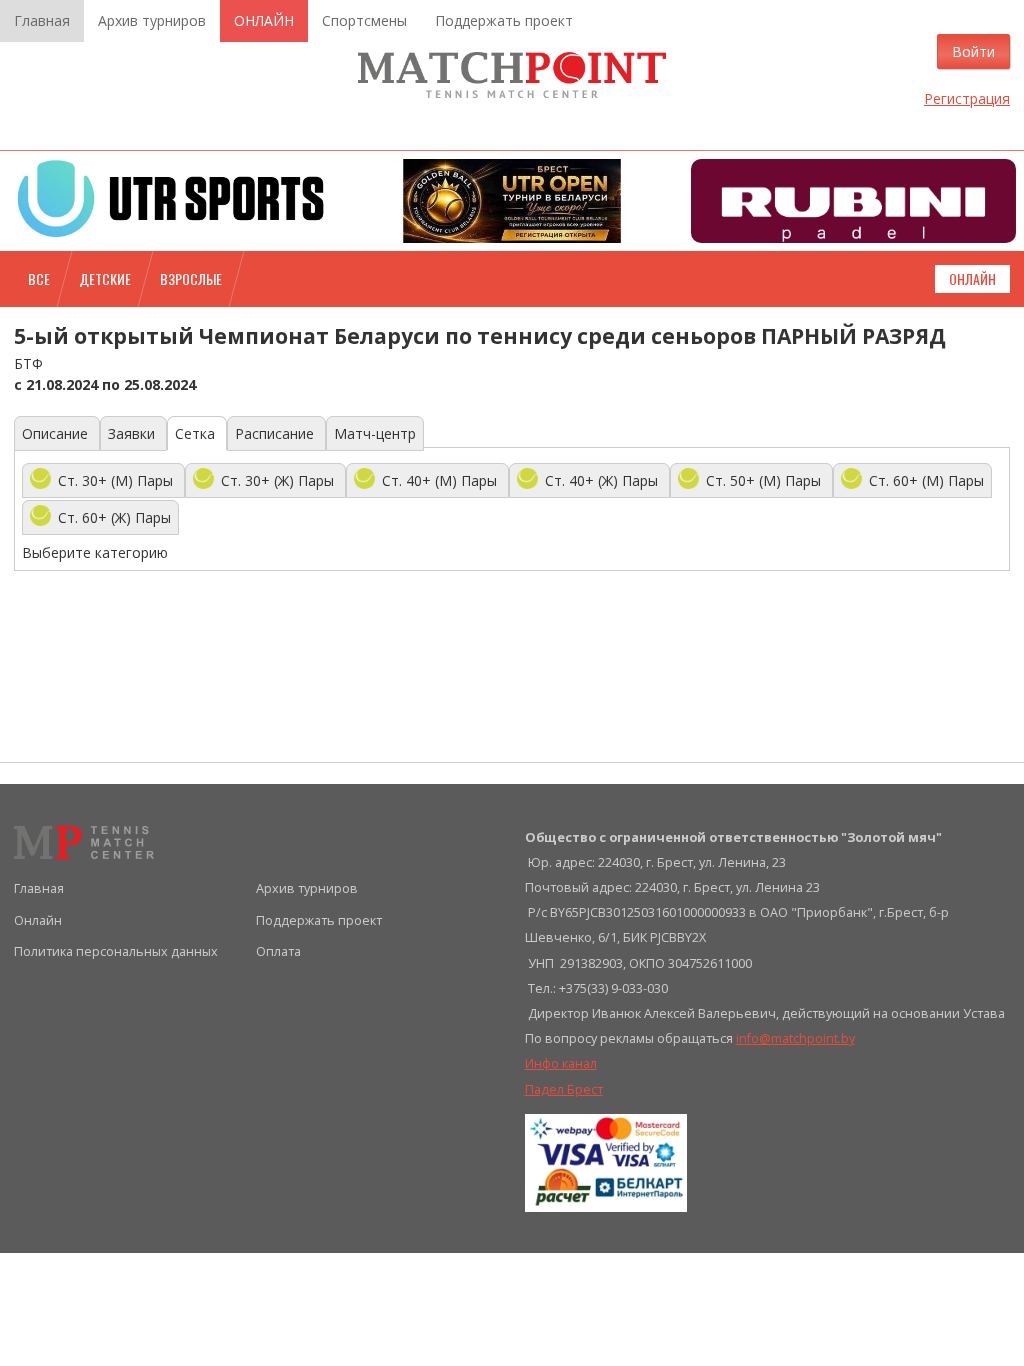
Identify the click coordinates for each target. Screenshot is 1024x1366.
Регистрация (967, 98)
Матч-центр (375, 433)
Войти (973, 51)
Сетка (197, 433)
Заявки (133, 433)
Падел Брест (564, 1089)
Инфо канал (561, 1063)
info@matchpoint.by (795, 1038)
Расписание (276, 433)
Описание (57, 433)
